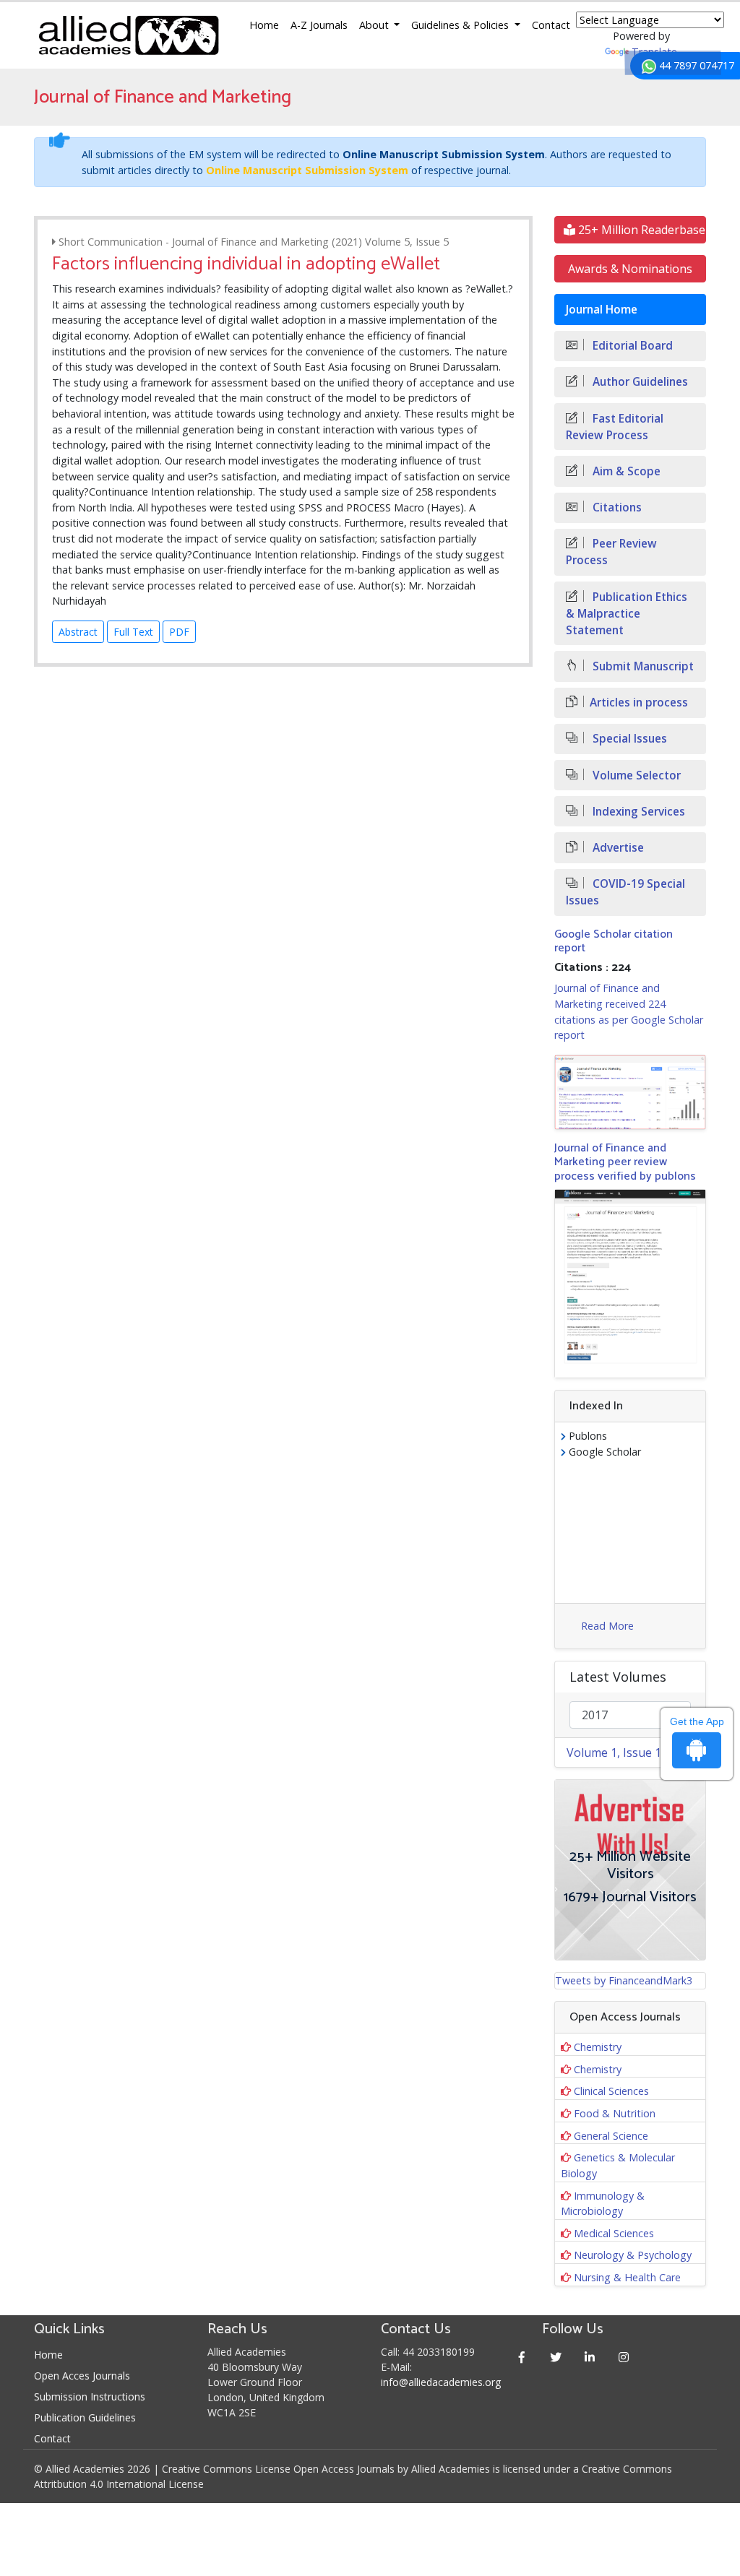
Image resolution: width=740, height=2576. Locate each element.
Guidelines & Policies (461, 25)
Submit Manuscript (642, 666)
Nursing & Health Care (627, 2277)
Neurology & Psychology (633, 2255)
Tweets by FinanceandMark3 (624, 1980)
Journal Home (602, 310)
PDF (179, 632)
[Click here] (630, 1092)
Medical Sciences (614, 2233)
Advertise (617, 848)
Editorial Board (631, 346)
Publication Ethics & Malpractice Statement (627, 614)
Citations (616, 507)
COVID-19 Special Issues (625, 892)
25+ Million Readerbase (640, 230)
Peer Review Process (611, 552)
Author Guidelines (639, 382)
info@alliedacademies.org (441, 2382)
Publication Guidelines (85, 2417)
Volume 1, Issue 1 (614, 1752)
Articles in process (639, 703)
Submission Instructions (90, 2396)
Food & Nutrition (615, 2113)
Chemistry (598, 2047)
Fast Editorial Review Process (615, 427)
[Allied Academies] (129, 35)
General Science (611, 2136)
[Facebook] (521, 2357)
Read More (607, 1626)
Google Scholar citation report (614, 941)
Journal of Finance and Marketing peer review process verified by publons (625, 1162)
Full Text (133, 632)
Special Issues (628, 739)
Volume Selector (635, 775)
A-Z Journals (319, 25)
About (375, 25)
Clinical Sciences (611, 2091)
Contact (551, 25)
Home (264, 25)
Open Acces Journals (82, 2376)
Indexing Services (637, 812)
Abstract (78, 632)
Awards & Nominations (630, 269)
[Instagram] (623, 2357)
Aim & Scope (625, 471)
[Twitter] (555, 2357)
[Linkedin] (589, 2357)
